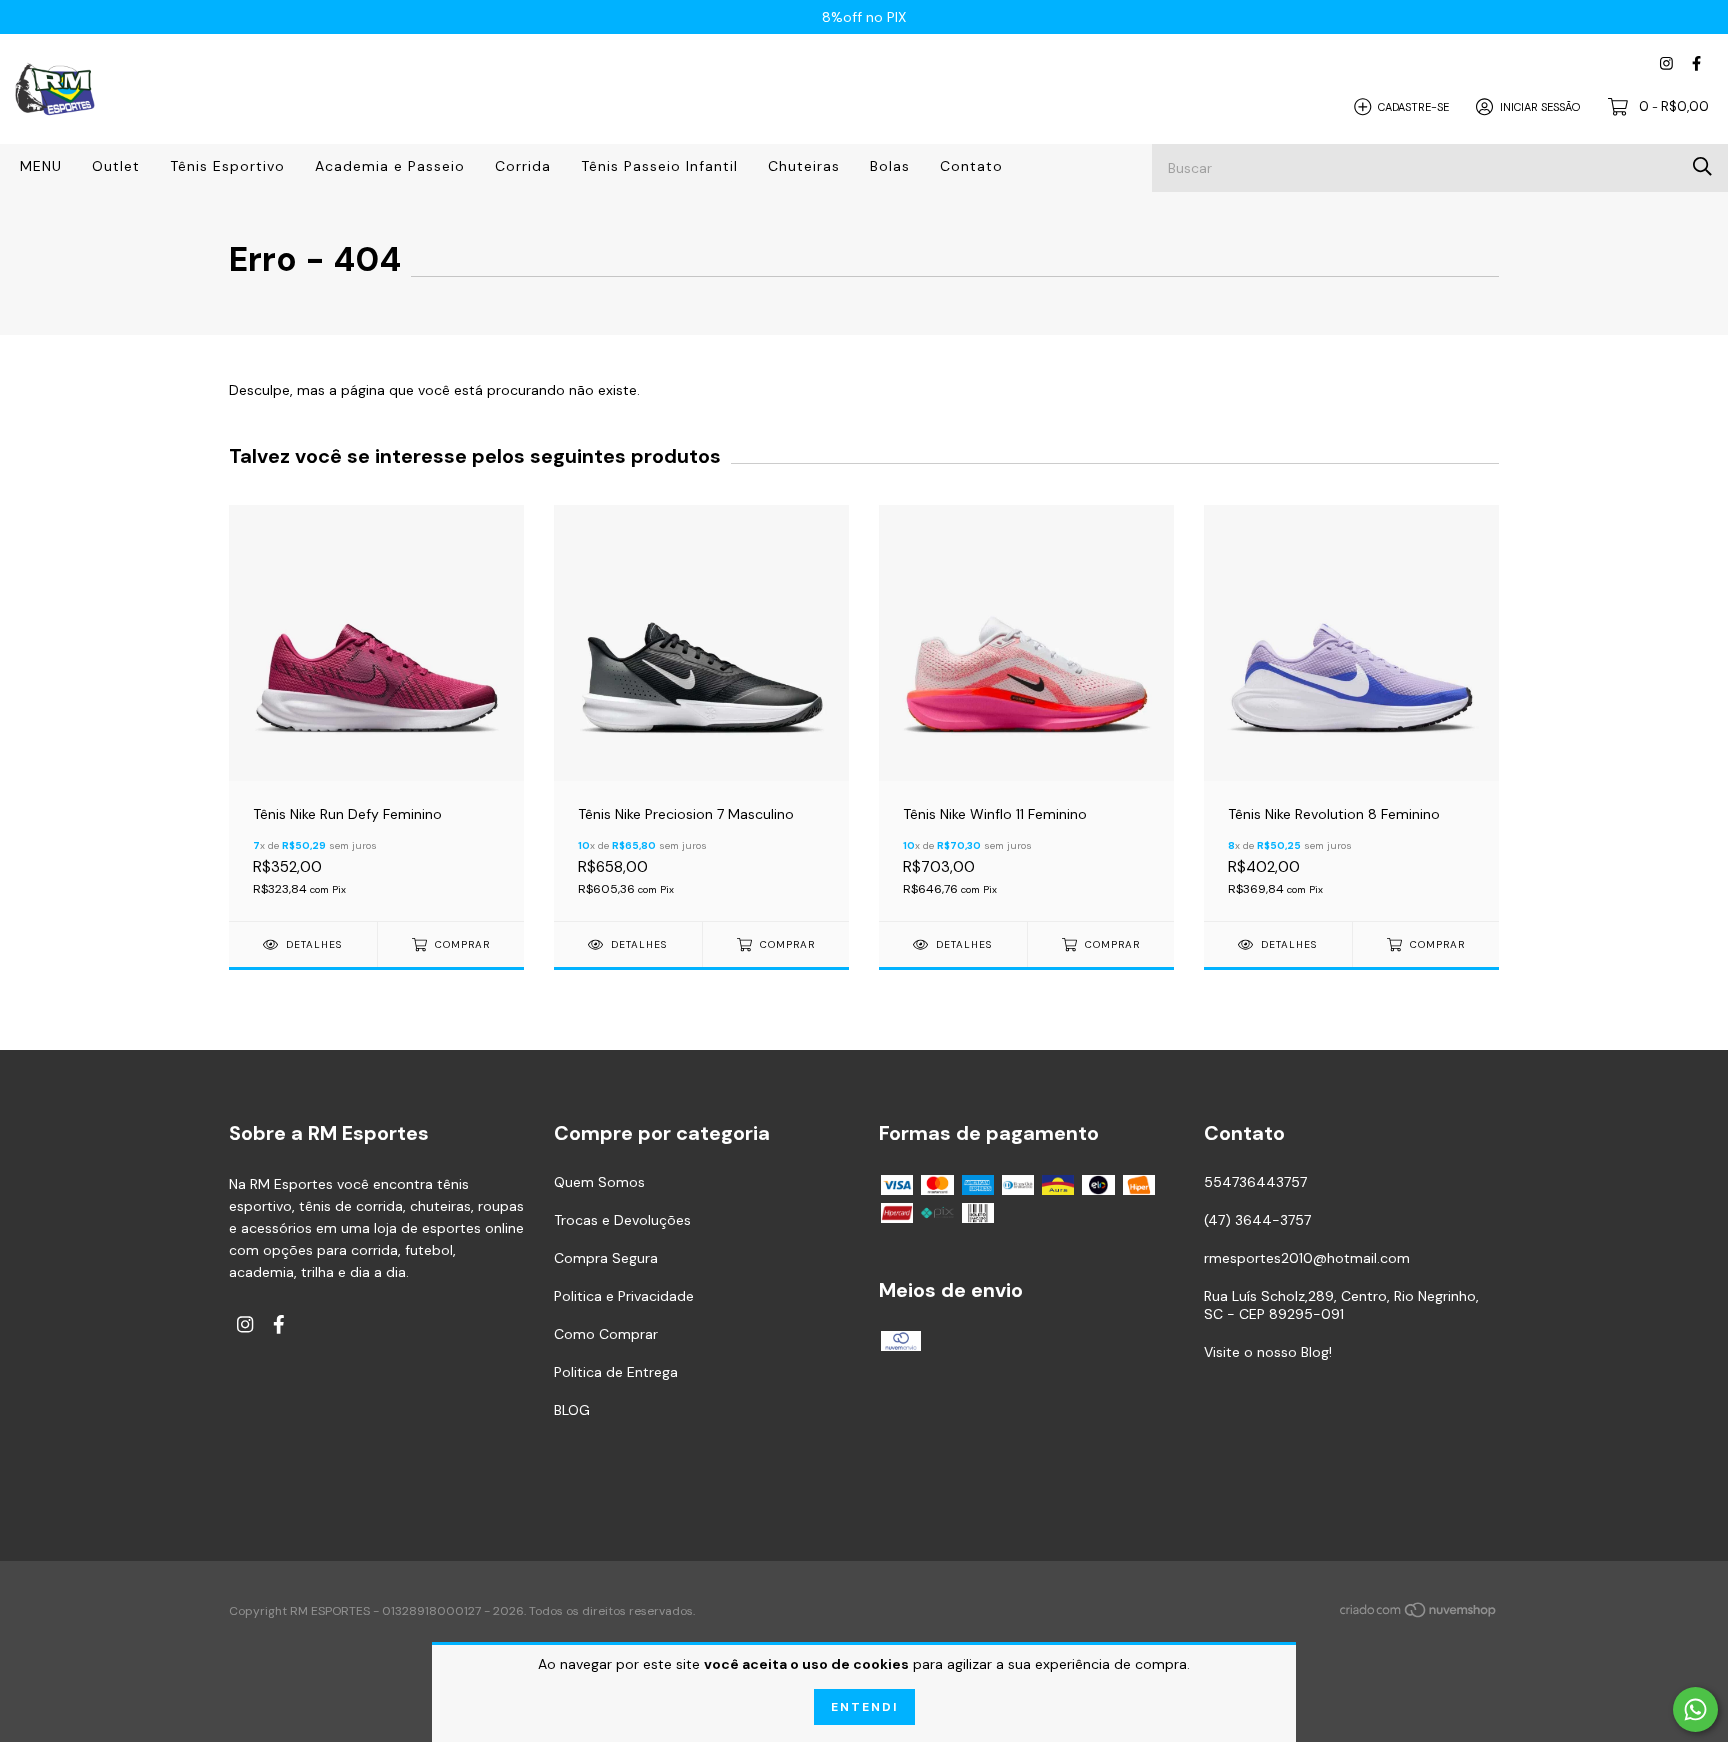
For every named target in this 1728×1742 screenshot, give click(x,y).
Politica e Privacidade (624, 1296)
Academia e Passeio (390, 166)
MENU (41, 166)
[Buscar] (1702, 166)
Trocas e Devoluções (622, 1220)
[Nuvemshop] (1419, 1613)
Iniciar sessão (1540, 106)
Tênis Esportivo (227, 166)
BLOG (572, 1410)
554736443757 (1255, 1182)
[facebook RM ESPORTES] (1696, 63)
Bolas (890, 166)
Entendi (864, 1707)
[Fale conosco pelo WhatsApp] (1695, 1709)
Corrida (523, 166)
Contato (971, 166)
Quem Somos (599, 1182)
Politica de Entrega (616, 1372)
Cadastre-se (1413, 106)
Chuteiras (804, 166)
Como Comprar (606, 1334)
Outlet (116, 166)
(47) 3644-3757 (1257, 1220)
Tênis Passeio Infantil (659, 166)
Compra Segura (606, 1258)
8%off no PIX (864, 17)
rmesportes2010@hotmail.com (1307, 1258)
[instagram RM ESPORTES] (1666, 63)
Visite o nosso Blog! (1268, 1352)
